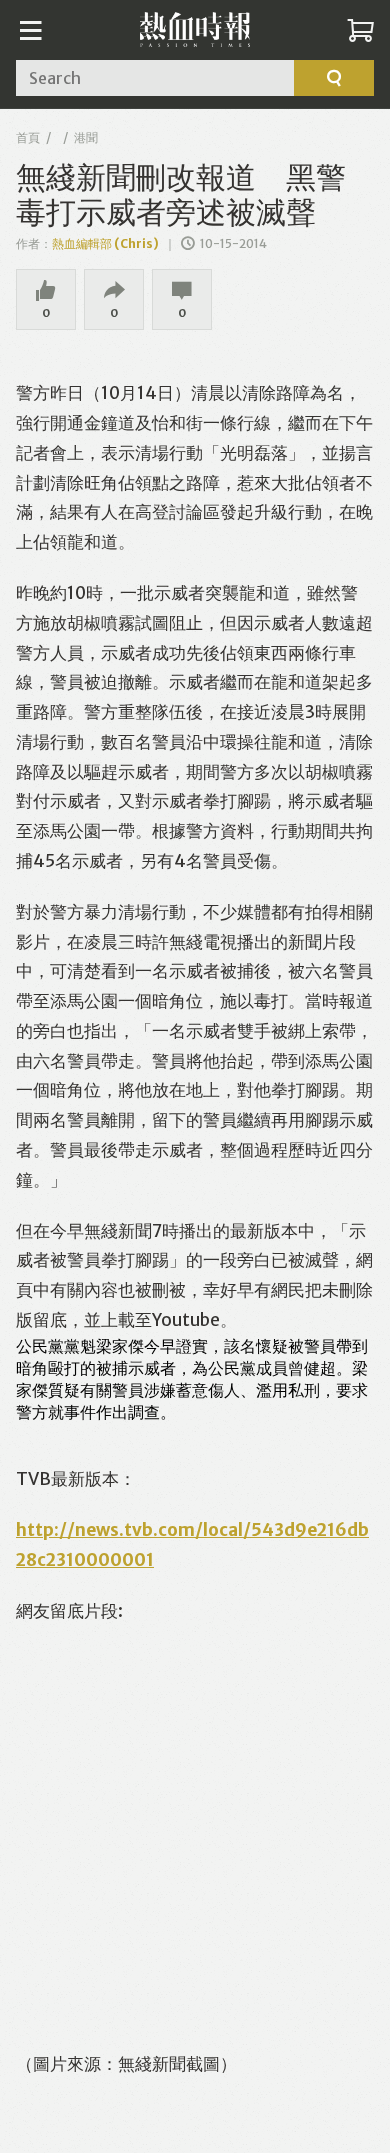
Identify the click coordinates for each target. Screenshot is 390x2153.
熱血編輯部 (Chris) (105, 243)
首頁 (28, 137)
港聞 (86, 137)
